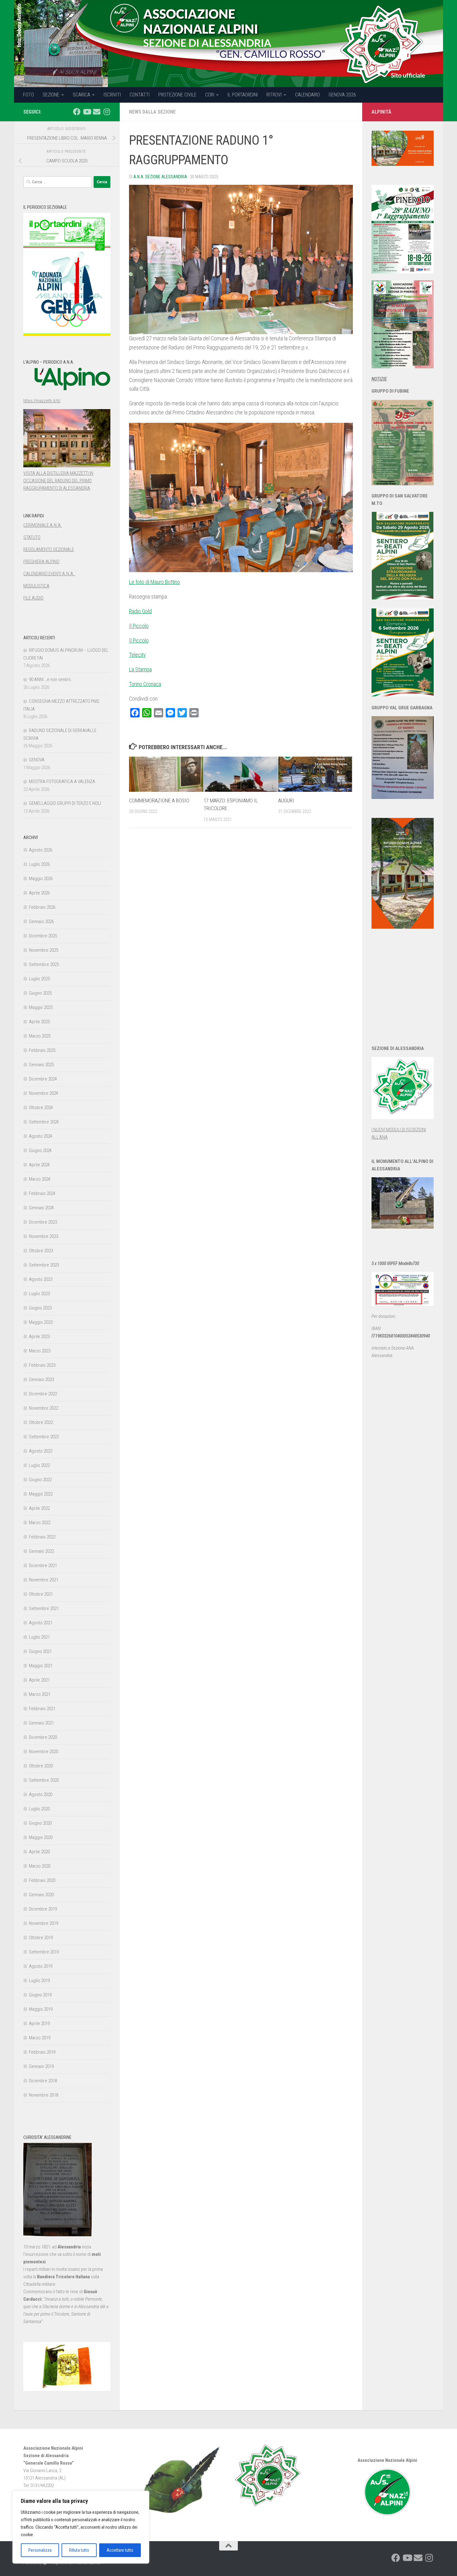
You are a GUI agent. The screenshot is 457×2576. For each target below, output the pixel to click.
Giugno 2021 (40, 1651)
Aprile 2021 (39, 1680)
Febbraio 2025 (42, 1050)
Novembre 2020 (44, 1752)
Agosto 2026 (41, 850)
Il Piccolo (139, 626)
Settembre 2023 (44, 1265)
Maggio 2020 (41, 1837)
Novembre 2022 (44, 1408)
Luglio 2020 (39, 1809)
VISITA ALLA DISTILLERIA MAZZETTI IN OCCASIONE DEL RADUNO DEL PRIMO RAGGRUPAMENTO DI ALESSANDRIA (58, 481)
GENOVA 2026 (342, 95)
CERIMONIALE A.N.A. (43, 525)
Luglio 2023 (39, 1294)
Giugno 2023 (40, 1308)
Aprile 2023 (39, 1337)
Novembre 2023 (44, 1236)
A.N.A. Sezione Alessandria (160, 177)
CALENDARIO (307, 95)
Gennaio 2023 (41, 1379)
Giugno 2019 (40, 1995)
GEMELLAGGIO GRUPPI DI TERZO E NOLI (65, 803)
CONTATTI (140, 95)
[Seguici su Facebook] (77, 112)
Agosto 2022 (41, 1451)
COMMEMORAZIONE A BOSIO (159, 800)
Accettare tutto (120, 2550)
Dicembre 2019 (43, 1909)
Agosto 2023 (41, 1279)
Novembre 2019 (44, 1923)
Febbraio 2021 (42, 1709)
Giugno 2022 (40, 1480)
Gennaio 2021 (41, 1723)
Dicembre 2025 (43, 936)
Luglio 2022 (39, 1465)
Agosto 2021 (41, 1623)
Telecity (137, 655)
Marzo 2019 (40, 2038)
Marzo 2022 (40, 1523)
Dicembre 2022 (43, 1394)
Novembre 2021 (44, 1580)
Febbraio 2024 (42, 1193)
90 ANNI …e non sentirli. (50, 679)
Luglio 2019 (39, 1981)
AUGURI (286, 800)
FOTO (28, 95)
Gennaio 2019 (41, 2066)
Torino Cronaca (145, 684)
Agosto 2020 (41, 1794)
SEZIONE (51, 95)
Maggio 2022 (41, 1494)
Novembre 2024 (44, 1093)
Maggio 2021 (41, 1666)
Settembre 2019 (44, 1952)
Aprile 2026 (39, 893)
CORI (210, 95)
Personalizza (40, 2550)
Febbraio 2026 (42, 907)
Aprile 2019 (39, 2023)
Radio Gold (140, 611)
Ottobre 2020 (41, 1766)
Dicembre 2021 (43, 1566)
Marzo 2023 (40, 1351)
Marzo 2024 (40, 1179)
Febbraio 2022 (42, 1537)
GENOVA (37, 760)
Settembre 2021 (44, 1608)
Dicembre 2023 (43, 1222)
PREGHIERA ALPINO (41, 562)
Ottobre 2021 (41, 1594)
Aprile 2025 (39, 1022)
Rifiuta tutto (79, 2550)
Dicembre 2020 (43, 1737)
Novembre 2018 (44, 2095)
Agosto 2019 (41, 1966)
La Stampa (140, 669)
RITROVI (274, 95)
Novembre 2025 (44, 950)
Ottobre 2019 (41, 1938)
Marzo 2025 (40, 1036)
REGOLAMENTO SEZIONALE (49, 549)
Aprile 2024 (39, 1165)
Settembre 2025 (44, 964)
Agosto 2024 (41, 1136)
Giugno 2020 (40, 1823)
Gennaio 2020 (41, 1895)
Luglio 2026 (39, 864)
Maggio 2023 (41, 1322)
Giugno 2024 (40, 1150)
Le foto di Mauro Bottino (155, 582)
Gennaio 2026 (41, 922)
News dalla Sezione (152, 112)
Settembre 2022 (44, 1437)
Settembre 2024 (44, 1122)
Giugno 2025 (40, 993)
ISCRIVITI (112, 95)
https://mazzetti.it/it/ (42, 401)
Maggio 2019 (41, 2009)
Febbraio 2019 (42, 2052)
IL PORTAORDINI (243, 95)
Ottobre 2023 (41, 1251)
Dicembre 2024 (43, 1079)
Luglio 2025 (39, 979)
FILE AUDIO (33, 598)
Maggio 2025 (41, 1007)
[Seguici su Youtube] (87, 112)
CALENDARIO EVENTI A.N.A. (49, 574)
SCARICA (81, 95)
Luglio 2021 (39, 1637)
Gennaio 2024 (41, 1208)
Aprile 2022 (39, 1508)
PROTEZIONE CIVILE (177, 95)
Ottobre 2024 (41, 1108)
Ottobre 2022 (41, 1422)
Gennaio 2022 (41, 1551)
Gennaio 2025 (41, 1065)
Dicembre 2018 (43, 2081)
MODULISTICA (36, 586)
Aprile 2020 (39, 1852)
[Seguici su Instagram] (107, 112)
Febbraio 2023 (42, 1365)
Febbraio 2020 (42, 1880)
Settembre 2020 (44, 1780)
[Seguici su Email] (97, 112)
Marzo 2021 (40, 1694)
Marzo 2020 (40, 1866)
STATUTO (32, 537)
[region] (81, 2527)
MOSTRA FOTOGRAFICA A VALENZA (62, 782)
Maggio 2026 (41, 879)
